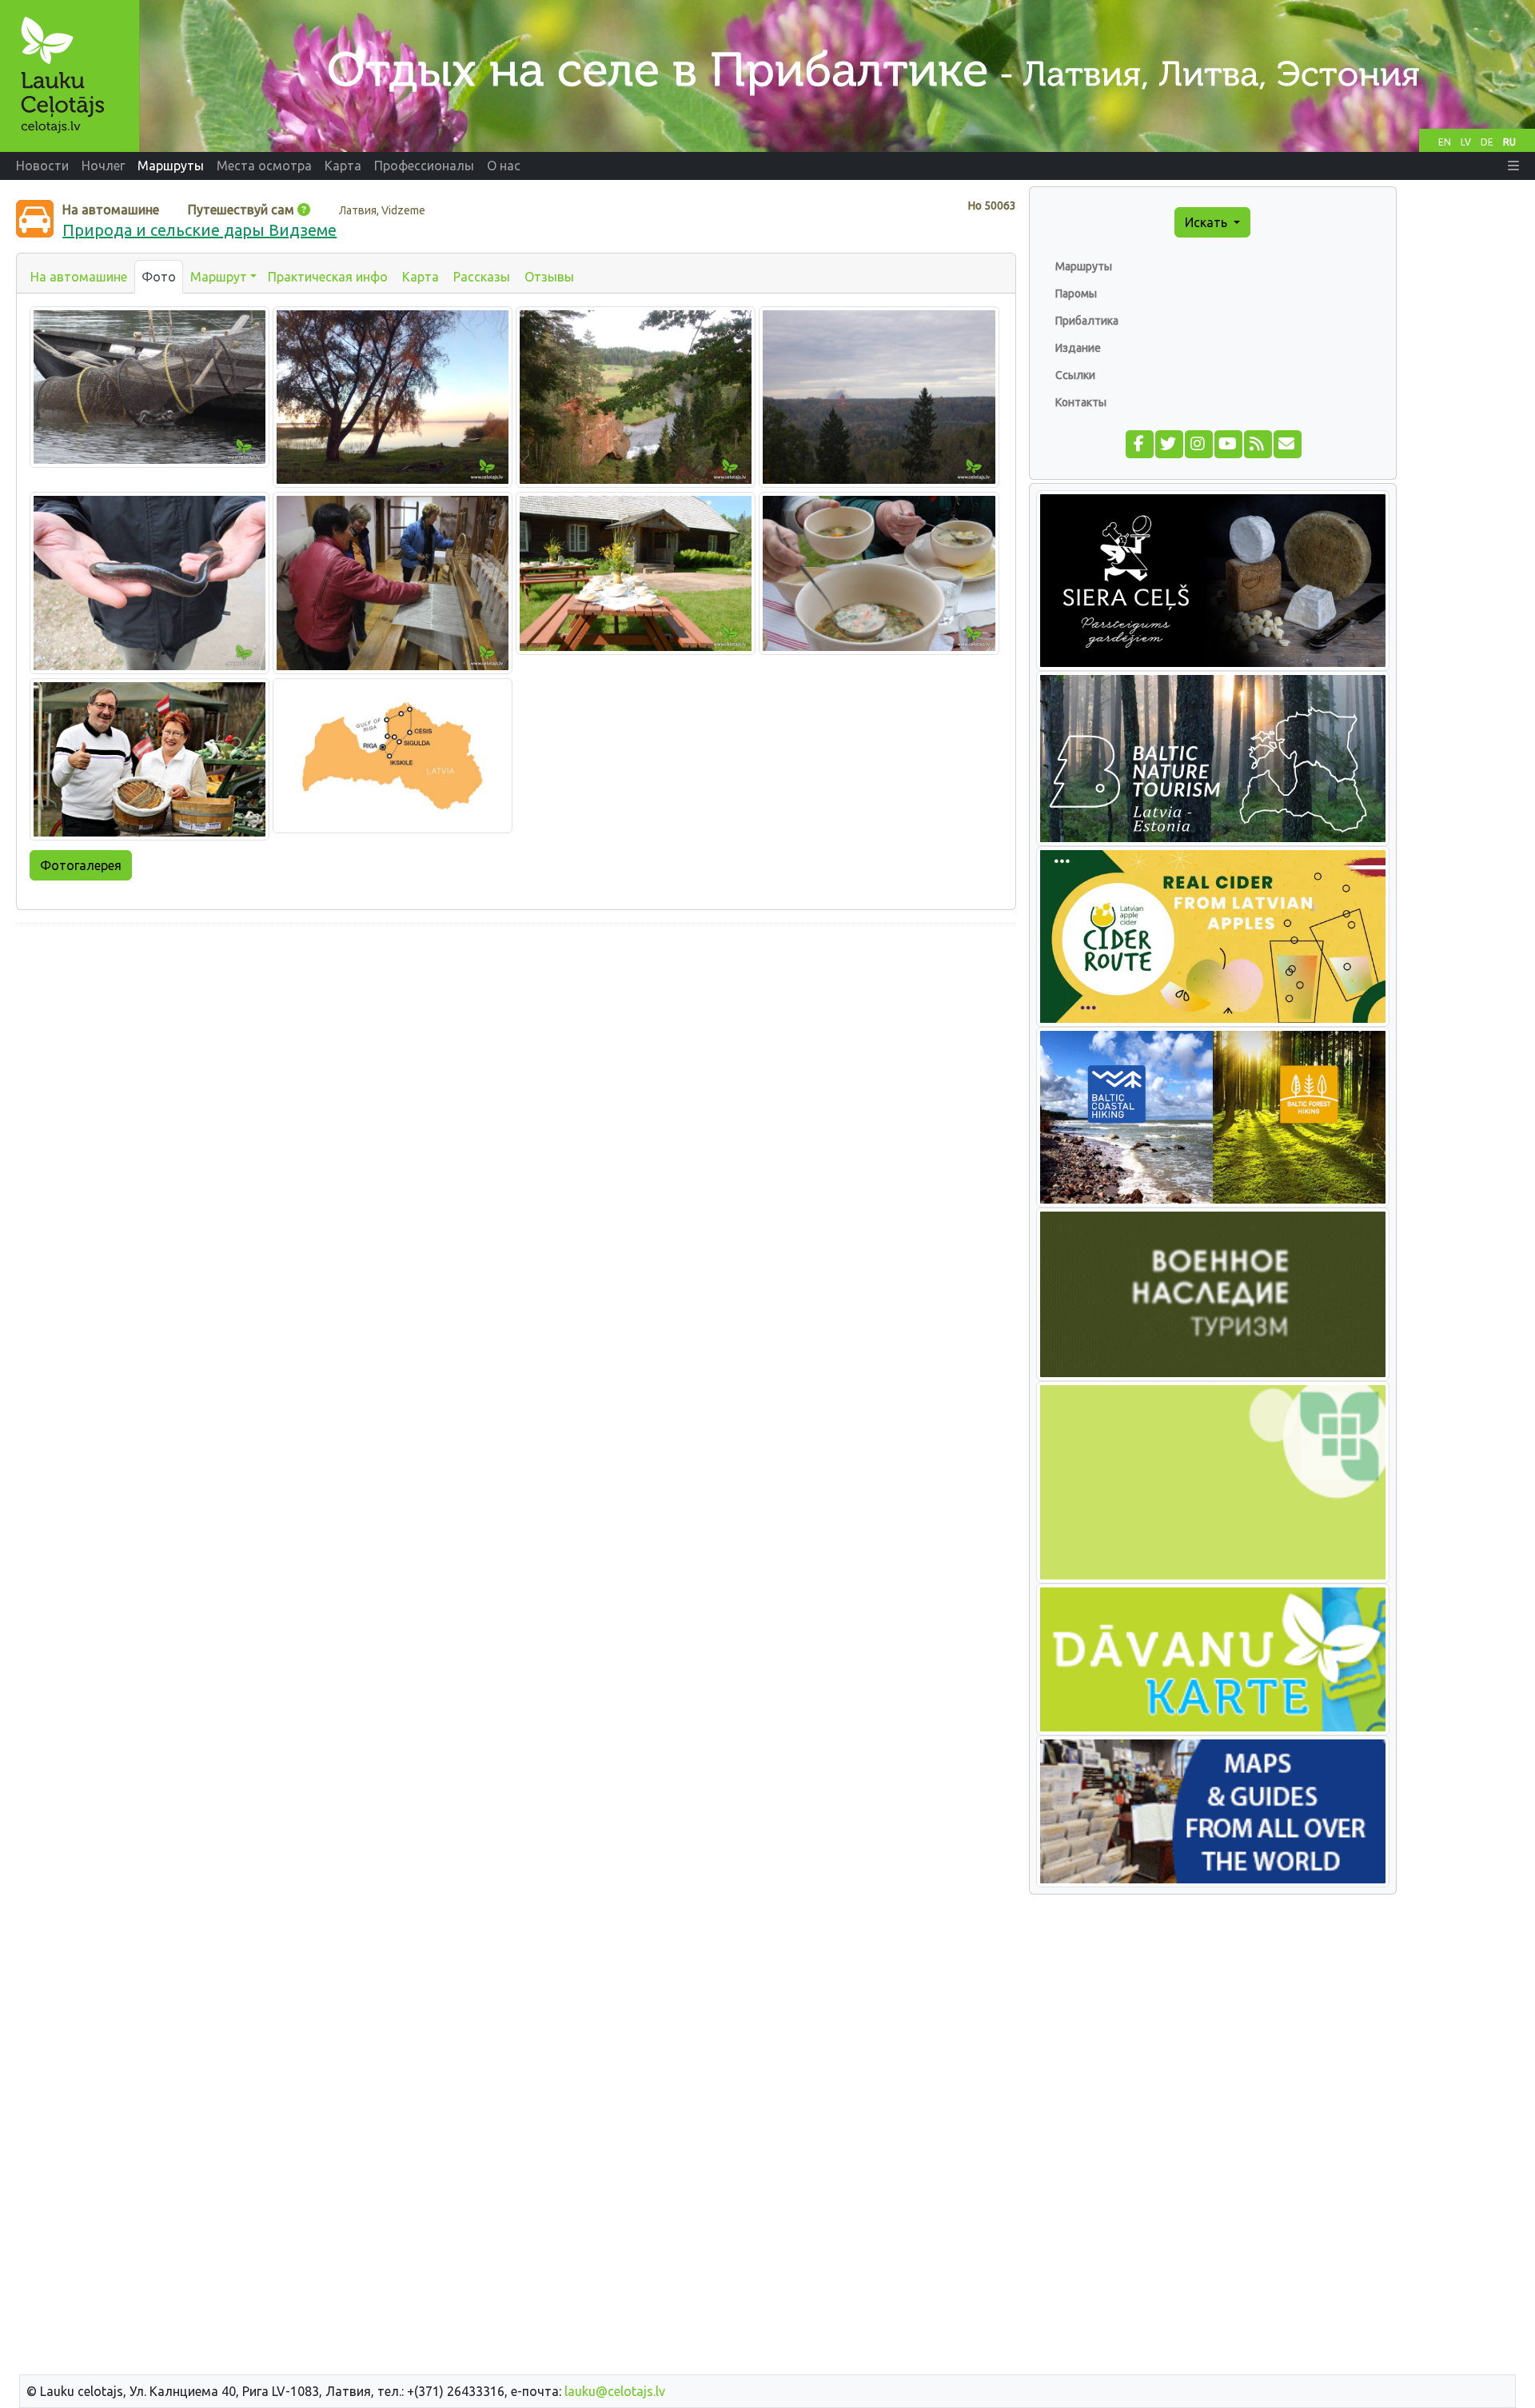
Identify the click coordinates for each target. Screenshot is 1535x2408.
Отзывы (549, 277)
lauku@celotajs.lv (615, 2391)
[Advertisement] (516, 1048)
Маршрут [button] (219, 277)
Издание (1078, 348)
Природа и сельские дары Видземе (199, 230)
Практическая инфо (328, 277)
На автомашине (79, 277)
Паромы (1076, 294)
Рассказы (482, 277)
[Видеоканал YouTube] (1228, 442)
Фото (159, 277)
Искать (1208, 222)
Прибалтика (1087, 321)
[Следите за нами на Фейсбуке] (1139, 442)
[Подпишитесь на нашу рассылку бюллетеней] (1287, 442)
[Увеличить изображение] (150, 385)
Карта (421, 277)
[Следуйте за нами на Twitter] (1168, 442)
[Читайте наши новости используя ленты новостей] (1257, 442)
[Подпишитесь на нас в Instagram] (1198, 442)
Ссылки (1075, 375)
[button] (1513, 166)
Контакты (1081, 402)
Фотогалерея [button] (81, 865)
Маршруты (1084, 266)
